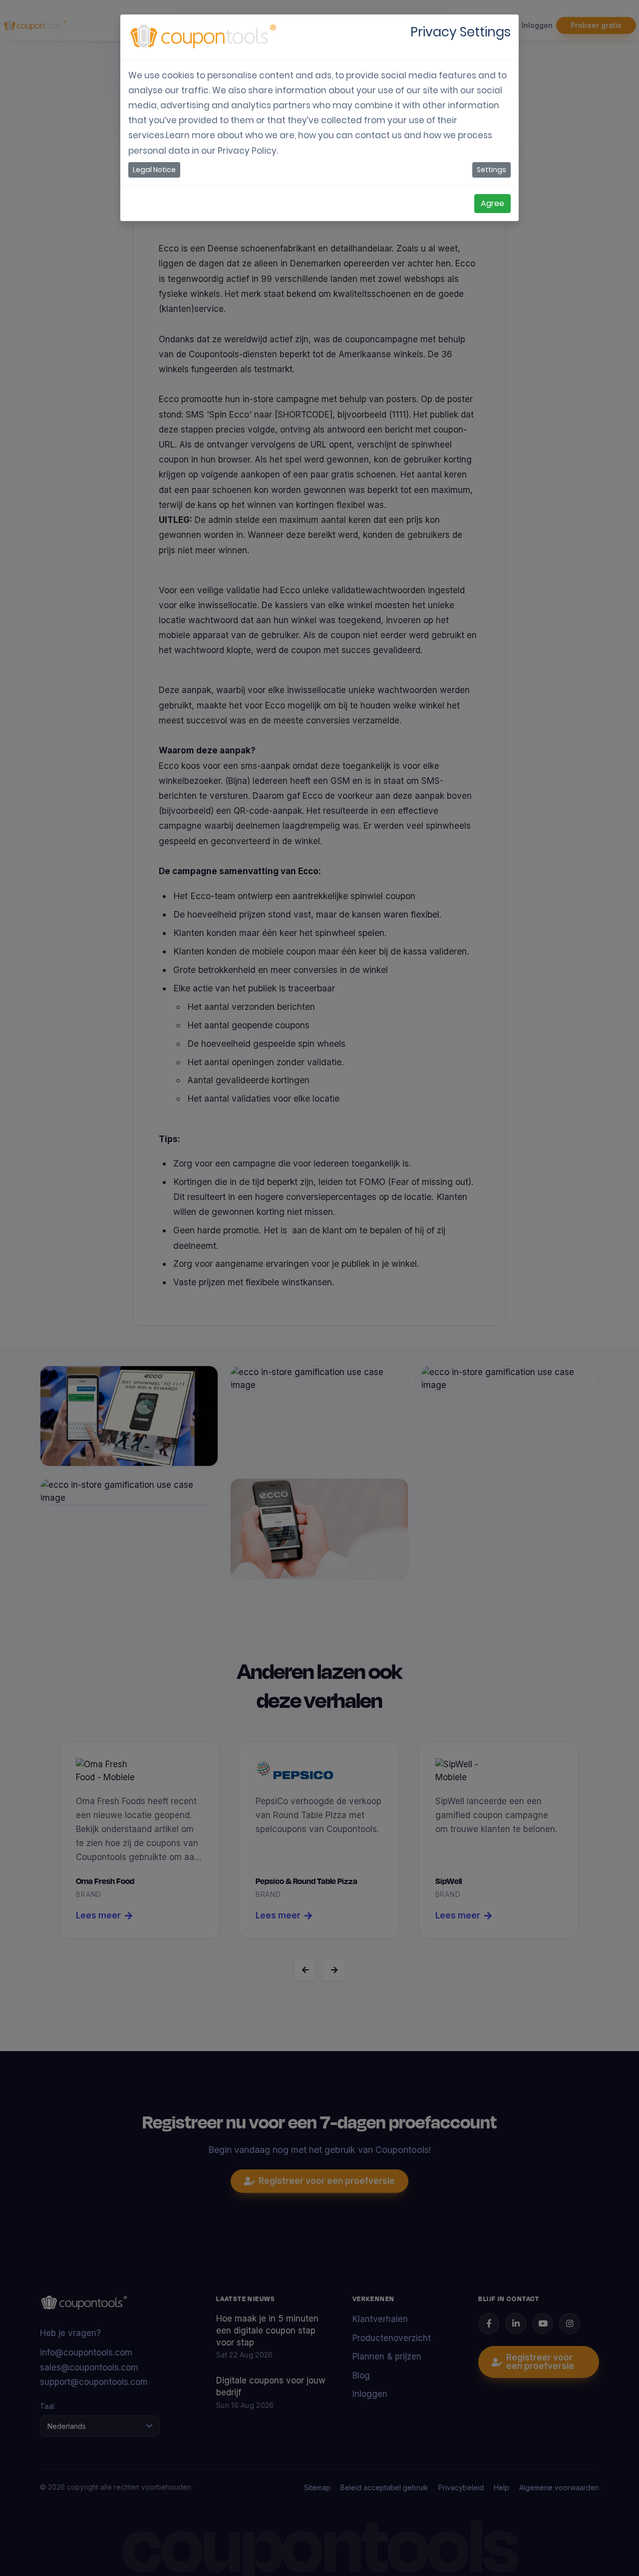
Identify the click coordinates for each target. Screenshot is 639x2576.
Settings (491, 170)
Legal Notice (154, 170)
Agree (492, 203)
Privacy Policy (247, 151)
